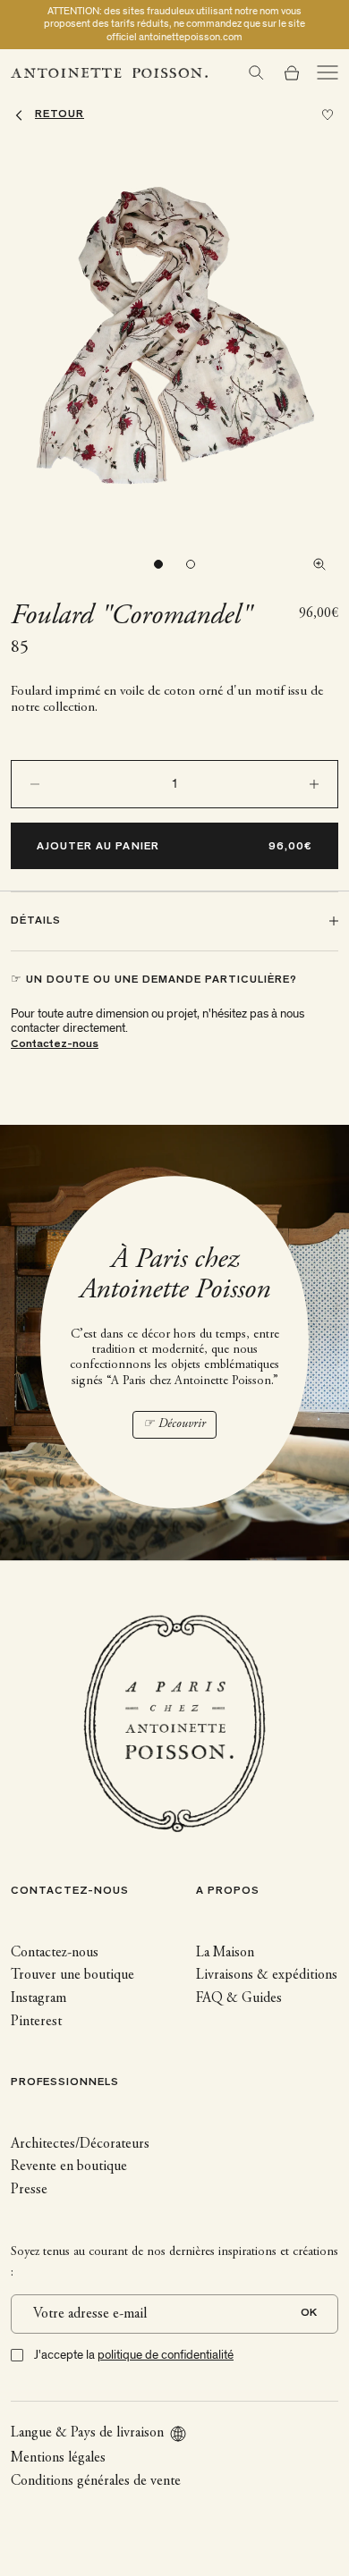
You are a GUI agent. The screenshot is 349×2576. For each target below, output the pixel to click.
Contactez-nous (55, 1045)
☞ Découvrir (174, 1424)
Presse (29, 2190)
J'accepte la (134, 2355)
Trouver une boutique (72, 1975)
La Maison (225, 1953)
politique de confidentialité (166, 2355)
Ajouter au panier (98, 847)
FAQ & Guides (239, 1998)
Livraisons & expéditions (267, 1975)
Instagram (38, 1998)
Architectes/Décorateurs (80, 2144)
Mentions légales (58, 2458)
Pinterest (36, 2022)
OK (309, 2314)
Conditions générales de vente (96, 2481)
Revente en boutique (69, 2166)
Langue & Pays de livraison (87, 2433)
